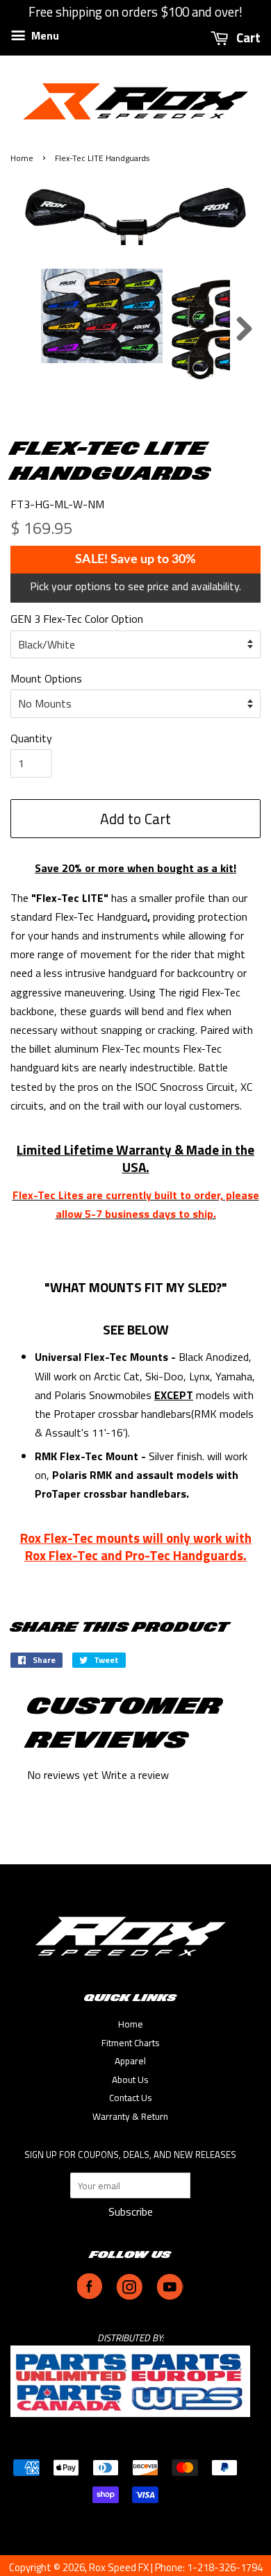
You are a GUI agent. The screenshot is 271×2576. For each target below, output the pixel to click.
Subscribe (131, 2211)
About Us (130, 2080)
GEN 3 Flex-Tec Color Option (77, 619)
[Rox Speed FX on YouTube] (170, 2296)
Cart (247, 37)
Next (244, 329)
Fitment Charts (131, 2043)
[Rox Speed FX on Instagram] (129, 2296)
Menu (44, 35)
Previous (27, 329)
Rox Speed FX (119, 2567)
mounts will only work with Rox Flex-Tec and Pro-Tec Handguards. (138, 1546)
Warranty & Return (130, 2116)
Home (22, 158)
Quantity (31, 738)
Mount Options (46, 678)
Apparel (130, 2061)
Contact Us (131, 2098)
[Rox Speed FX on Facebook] (90, 2296)
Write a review (135, 1775)
